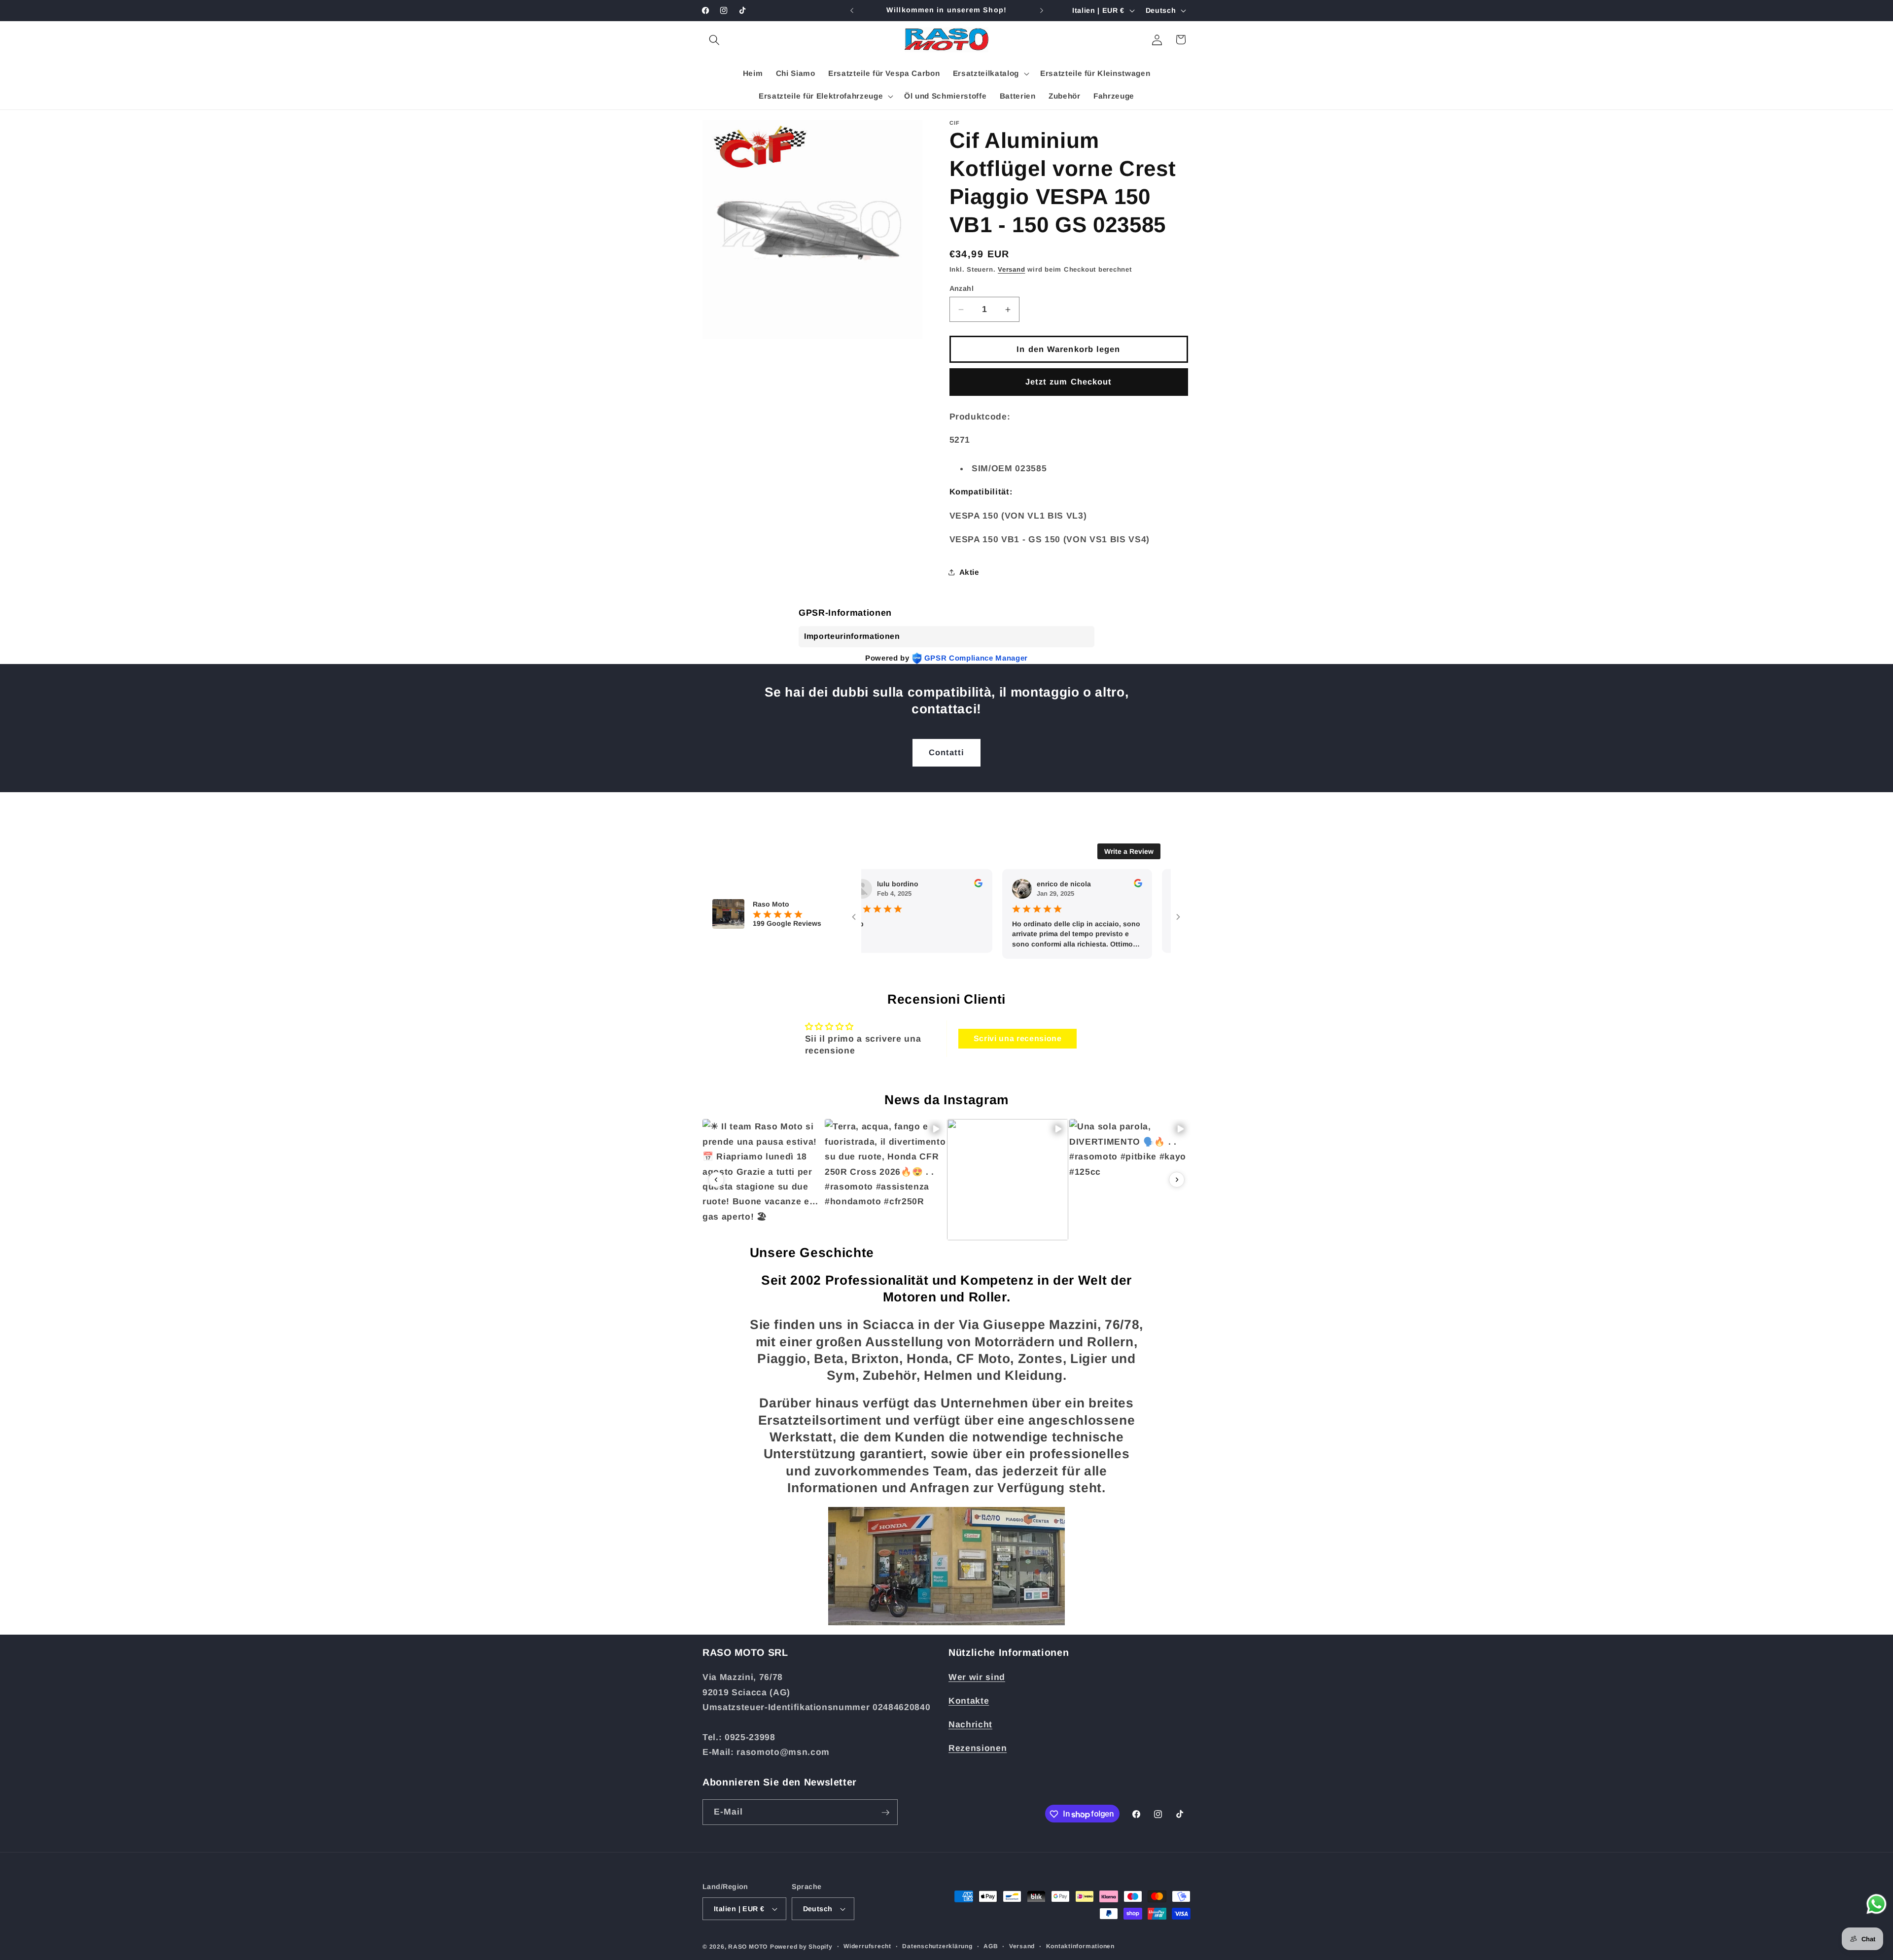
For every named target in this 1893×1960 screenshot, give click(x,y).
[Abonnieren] (885, 1813)
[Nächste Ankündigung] (1042, 10)
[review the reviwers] (930, 885)
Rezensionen (978, 1749)
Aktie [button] (969, 572)
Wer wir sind (977, 1678)
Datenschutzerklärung (937, 1946)
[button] (714, 39)
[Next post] (1177, 1180)
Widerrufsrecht (867, 1946)
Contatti (947, 752)
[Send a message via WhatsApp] (1876, 1904)
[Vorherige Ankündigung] (852, 10)
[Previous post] (716, 1180)
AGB (991, 1946)
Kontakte (969, 1701)
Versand (1011, 269)
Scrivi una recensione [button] (1018, 1038)
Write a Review (1129, 851)
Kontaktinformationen (1080, 1946)
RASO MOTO (748, 1947)
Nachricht (970, 1725)
